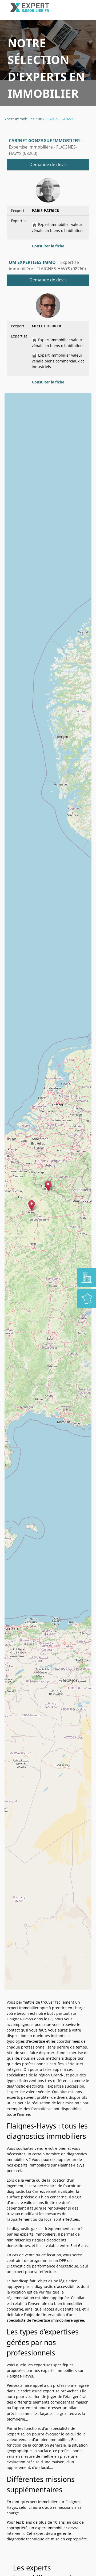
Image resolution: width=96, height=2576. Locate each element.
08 (40, 119)
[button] (48, 1186)
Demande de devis (48, 164)
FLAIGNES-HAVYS (61, 119)
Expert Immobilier (18, 119)
